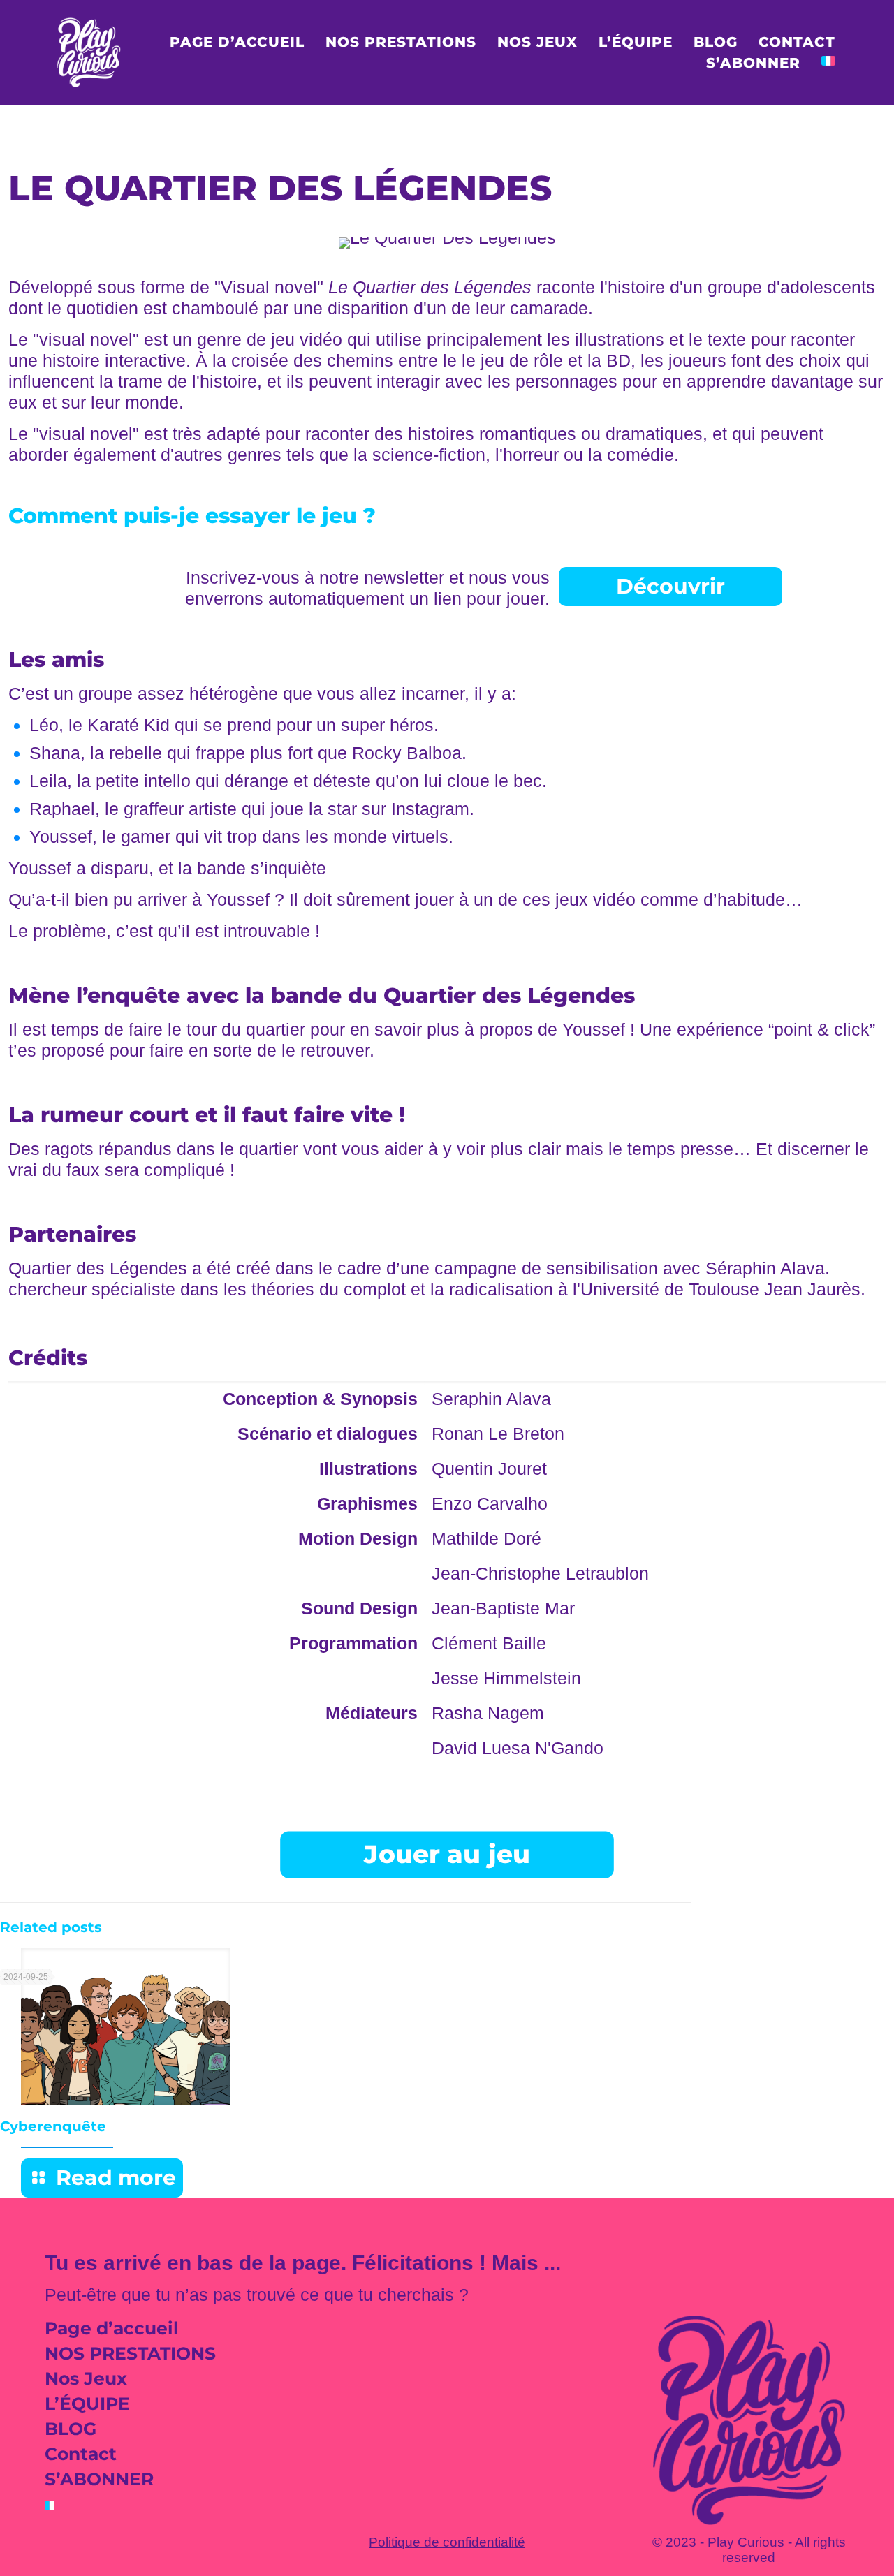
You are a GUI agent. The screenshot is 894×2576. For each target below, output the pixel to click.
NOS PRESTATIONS (130, 2353)
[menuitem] (828, 63)
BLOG (71, 2429)
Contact (81, 2454)
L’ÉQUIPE (87, 2404)
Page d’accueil (112, 2328)
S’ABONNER (99, 2479)
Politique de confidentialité (447, 2542)
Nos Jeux (86, 2378)
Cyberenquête (53, 2126)
